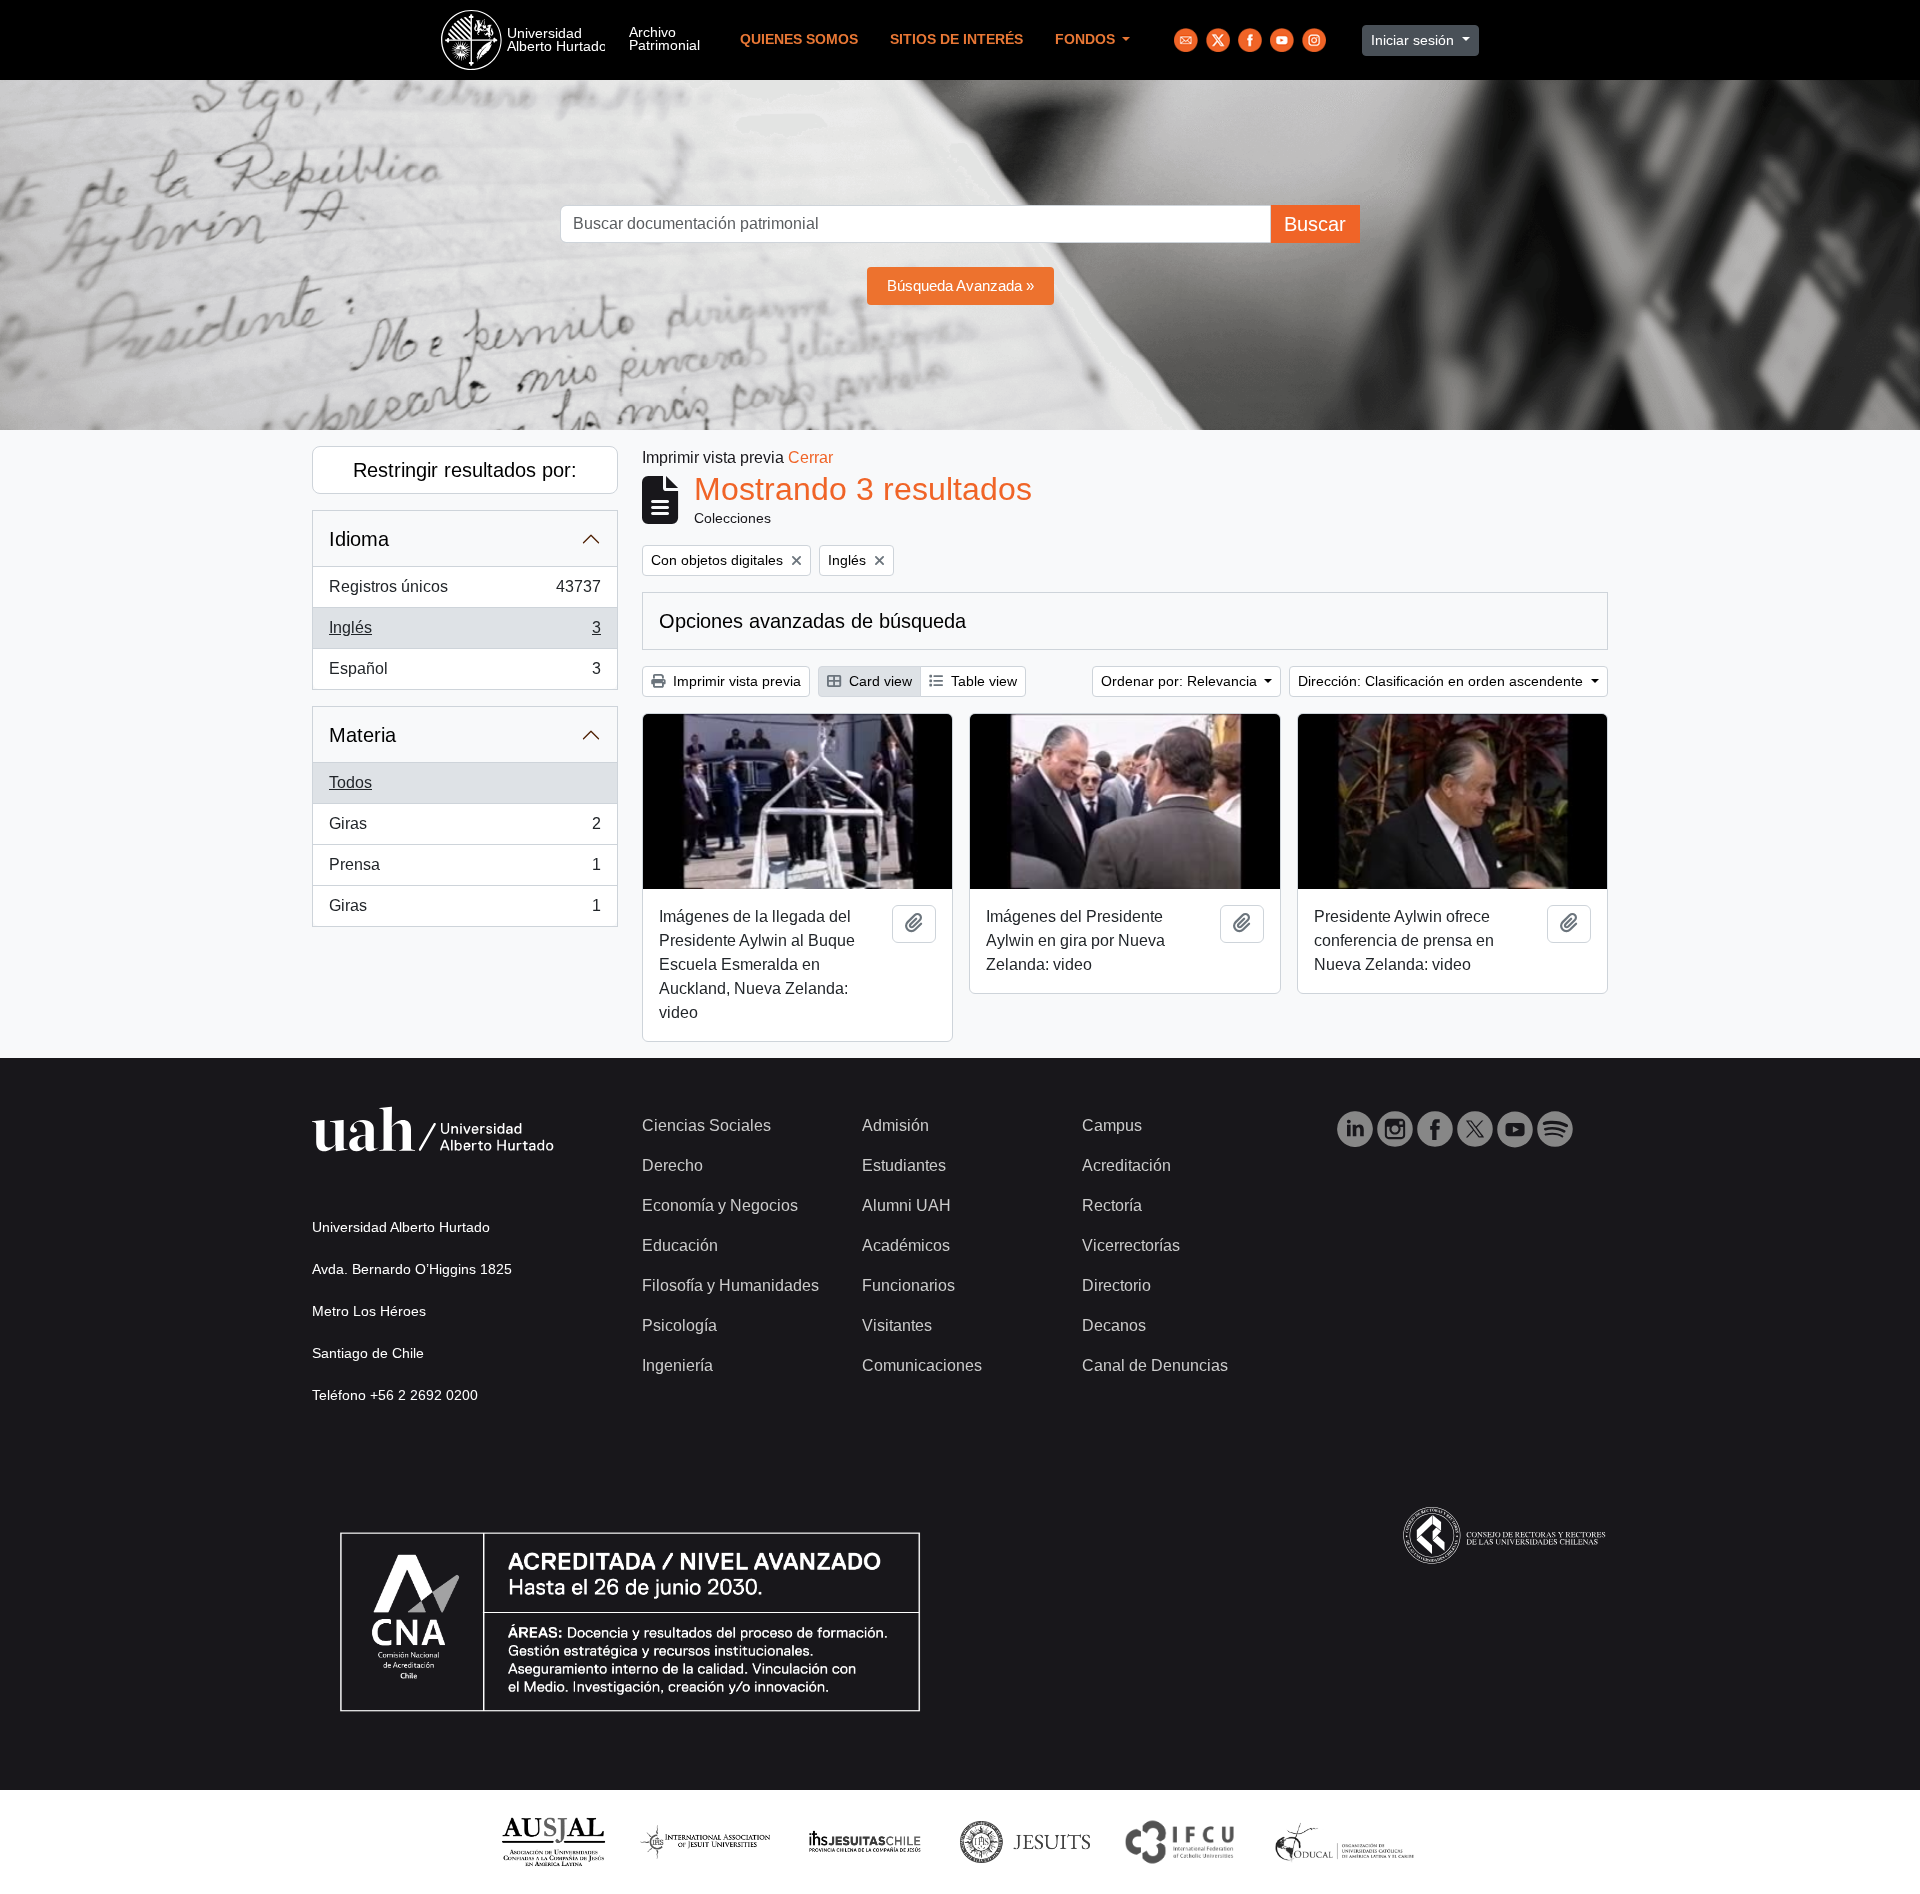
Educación (680, 1245)
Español (464, 674)
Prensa (464, 870)
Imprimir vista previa (735, 681)
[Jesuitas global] (1025, 1840)
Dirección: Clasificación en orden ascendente (1442, 681)
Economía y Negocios (720, 1205)
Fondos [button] (1087, 39)
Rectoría (1112, 1205)
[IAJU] (705, 1840)
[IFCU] (1180, 1840)
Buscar (1315, 224)
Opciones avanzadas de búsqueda (812, 621)
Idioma (359, 539)
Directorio (1116, 1285)
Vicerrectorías (1131, 1245)
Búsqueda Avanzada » (960, 285)
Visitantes (897, 1325)
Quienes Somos (799, 39)
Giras (464, 829)
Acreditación (1126, 1165)
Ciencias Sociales (706, 1125)
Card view (878, 681)
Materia (362, 735)
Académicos (906, 1245)
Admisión (895, 1125)
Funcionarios (908, 1285)
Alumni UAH (906, 1205)
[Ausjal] (552, 1840)
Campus (1112, 1125)
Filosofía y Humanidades (730, 1285)
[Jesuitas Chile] (865, 1840)
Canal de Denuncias (1155, 1365)
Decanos (1114, 1325)
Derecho (672, 1165)
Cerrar (810, 457)
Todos (350, 782)
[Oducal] (1347, 1840)
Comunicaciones (922, 1365)
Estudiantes (904, 1165)
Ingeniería (677, 1365)
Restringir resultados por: (465, 470)
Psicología (679, 1325)
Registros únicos (464, 592)
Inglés (464, 633)
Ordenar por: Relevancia (1181, 681)
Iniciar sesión (1414, 40)
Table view (982, 681)
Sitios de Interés (956, 39)
